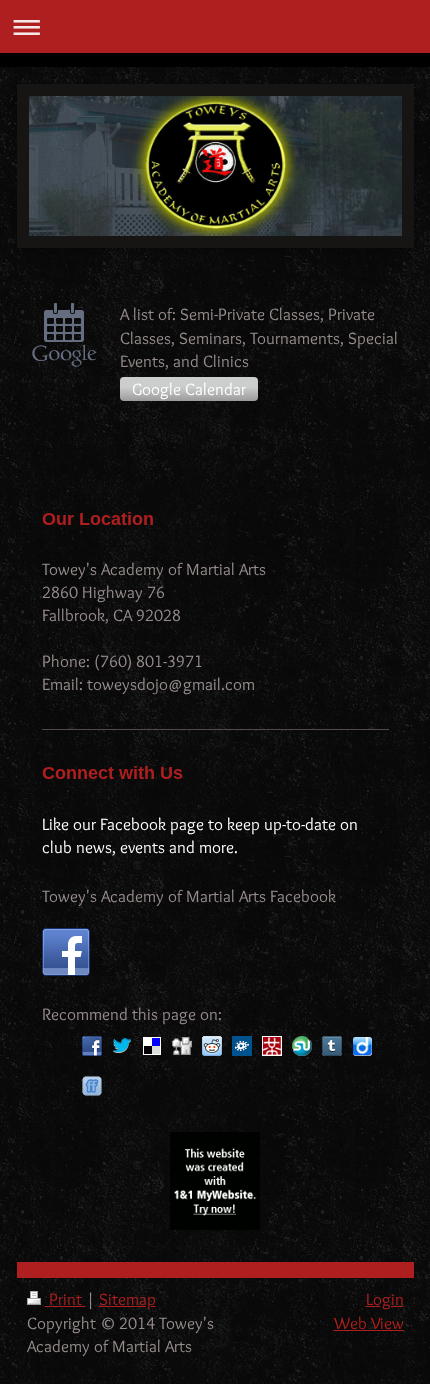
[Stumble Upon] (302, 1046)
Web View (369, 1323)
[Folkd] (242, 1046)
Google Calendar (189, 389)
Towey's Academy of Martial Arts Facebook (189, 896)
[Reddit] (212, 1046)
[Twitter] (122, 1046)
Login (385, 1299)
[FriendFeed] (92, 1086)
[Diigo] (362, 1046)
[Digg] (182, 1046)
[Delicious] (152, 1046)
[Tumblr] (332, 1046)
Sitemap (127, 1299)
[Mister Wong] (272, 1046)
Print (65, 1299)
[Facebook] (92, 1046)
